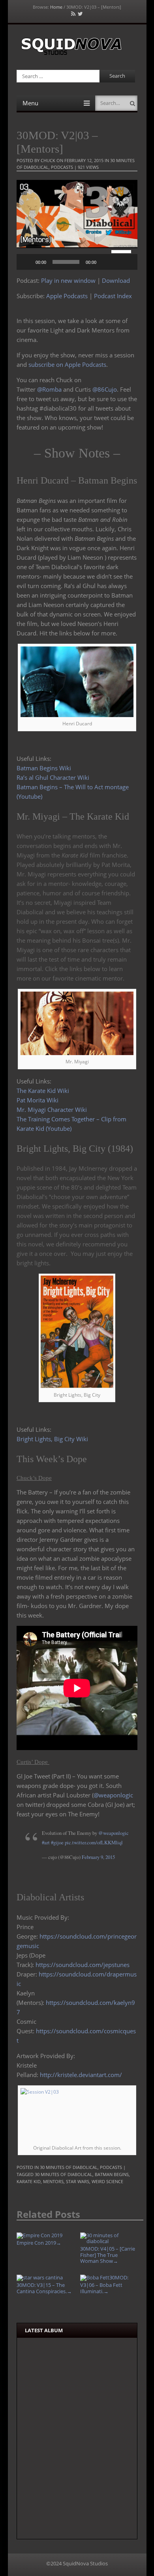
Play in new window (68, 280)
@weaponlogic (113, 1795)
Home (56, 7)
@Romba (49, 389)
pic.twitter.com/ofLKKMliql (94, 1843)
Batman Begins (112, 2174)
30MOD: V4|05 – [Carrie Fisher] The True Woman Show (108, 2255)
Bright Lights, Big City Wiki (52, 1439)
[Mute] (105, 262)
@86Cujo (105, 389)
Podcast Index (113, 296)
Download (116, 280)
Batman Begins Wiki (44, 768)
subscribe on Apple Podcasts (67, 364)
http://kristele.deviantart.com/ (81, 2075)
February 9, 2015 (98, 1857)
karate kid (29, 2181)
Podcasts (62, 167)
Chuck (48, 160)
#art (46, 1843)
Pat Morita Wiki (38, 1100)
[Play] (27, 262)
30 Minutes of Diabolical (69, 2167)
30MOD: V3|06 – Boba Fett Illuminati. (104, 2284)
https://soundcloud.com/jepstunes (83, 1965)
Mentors (53, 2181)
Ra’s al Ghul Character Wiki (53, 777)
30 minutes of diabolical (64, 2174)
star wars (78, 2181)
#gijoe (57, 1843)
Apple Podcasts (67, 296)
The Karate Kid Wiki (43, 1091)
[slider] (122, 251)
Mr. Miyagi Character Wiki (52, 1110)
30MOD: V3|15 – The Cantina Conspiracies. (44, 2288)
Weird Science (107, 2181)
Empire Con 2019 (39, 2243)
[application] (77, 262)
